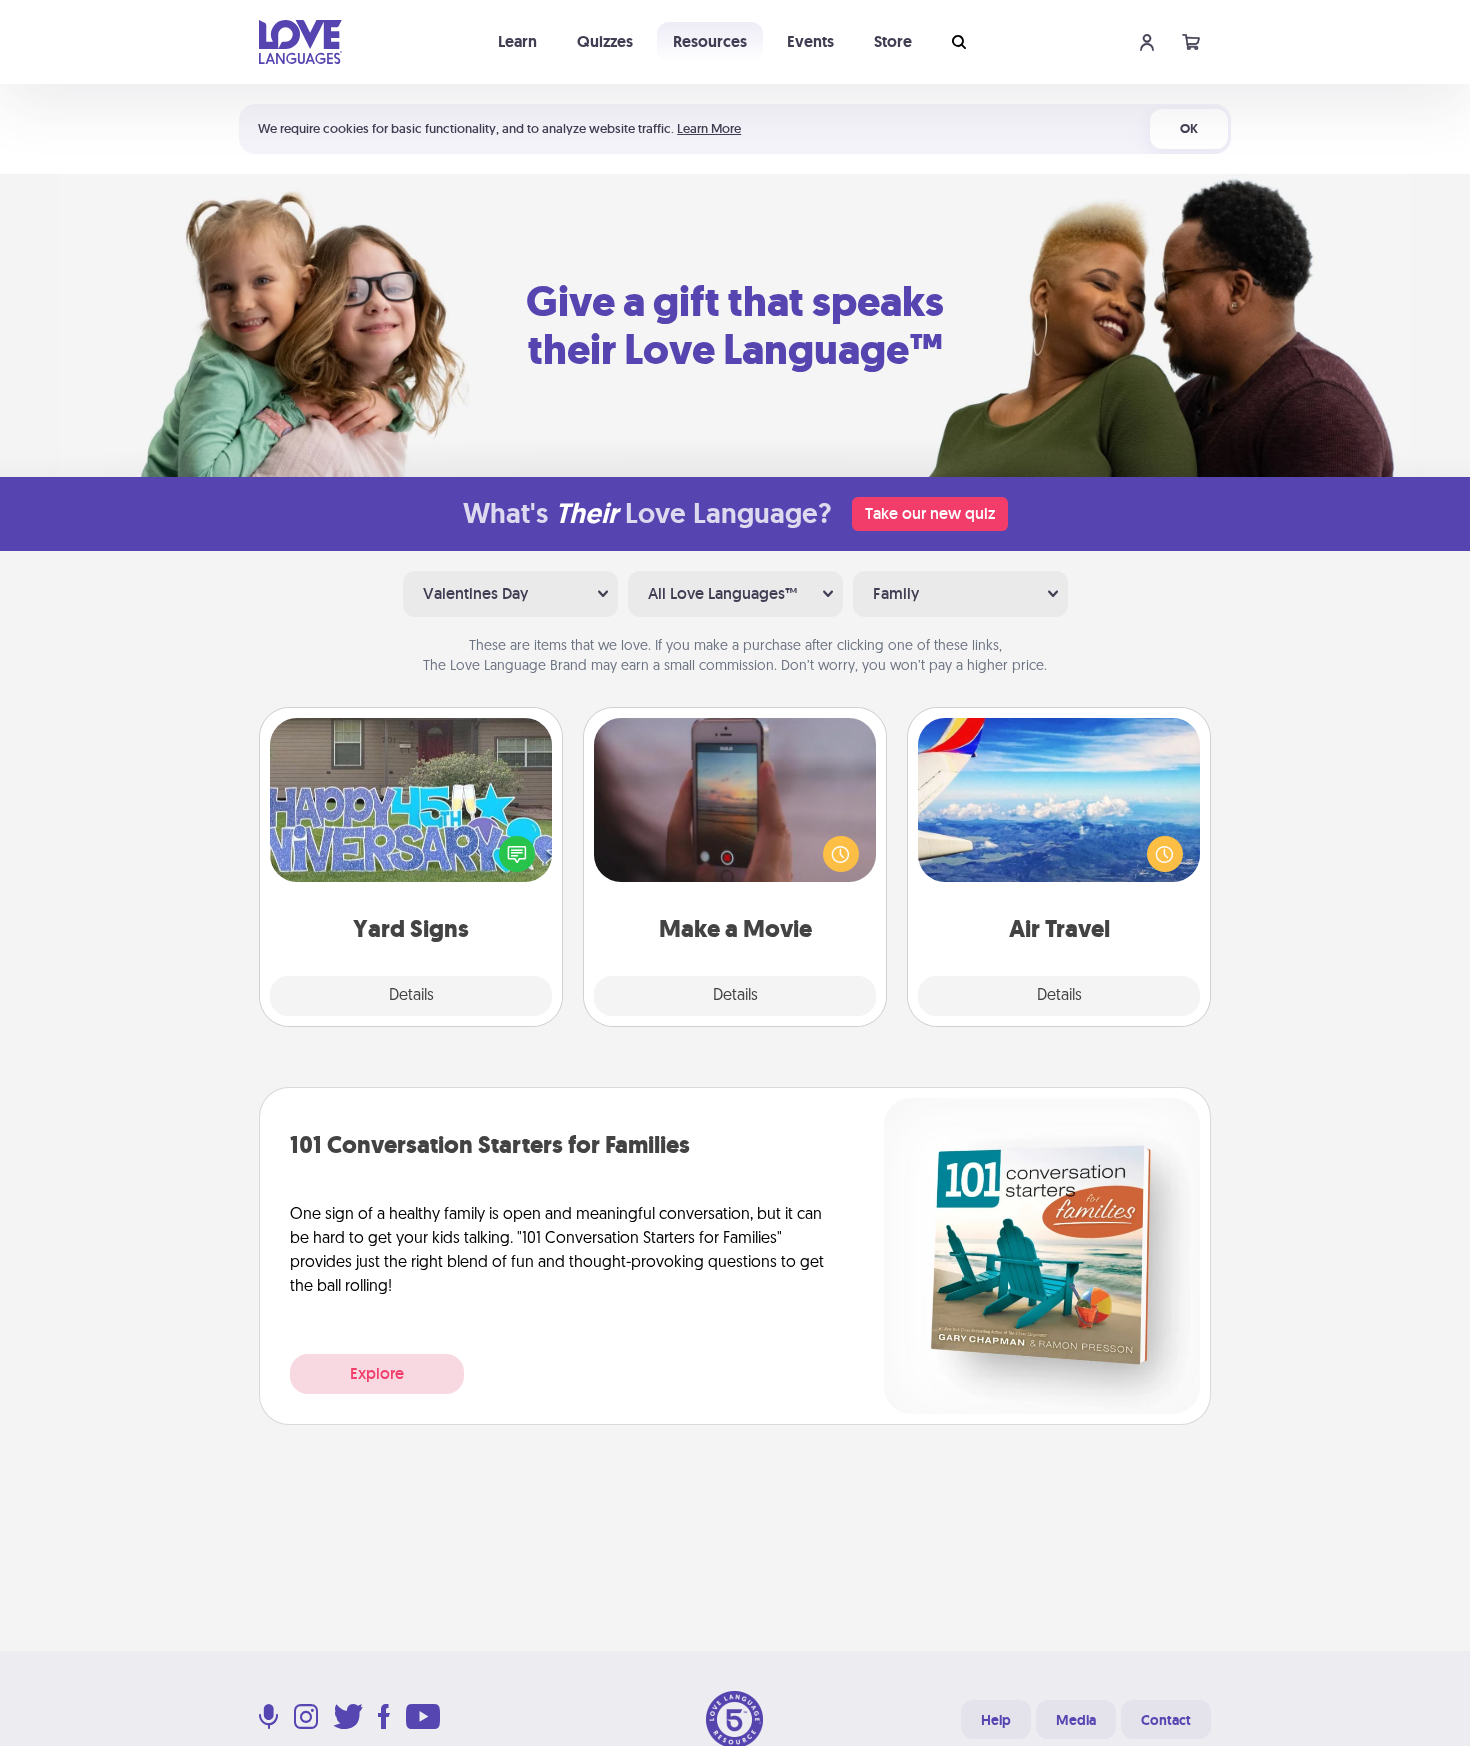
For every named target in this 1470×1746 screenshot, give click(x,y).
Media (1076, 1720)
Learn (517, 41)
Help (996, 1720)
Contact (1166, 1720)
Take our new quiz (930, 513)
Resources (710, 41)
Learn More (709, 128)
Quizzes (605, 41)
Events (810, 41)
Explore (377, 1373)
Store (893, 41)
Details (411, 996)
